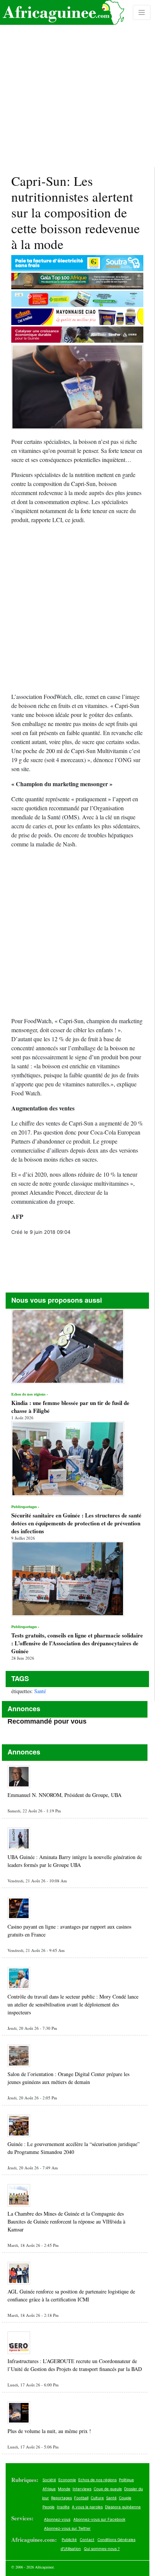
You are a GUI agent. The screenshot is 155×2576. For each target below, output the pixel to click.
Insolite (63, 2507)
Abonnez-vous (57, 2519)
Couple (125, 2498)
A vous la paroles (87, 2507)
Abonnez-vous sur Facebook (99, 2519)
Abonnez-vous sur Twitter (67, 2528)
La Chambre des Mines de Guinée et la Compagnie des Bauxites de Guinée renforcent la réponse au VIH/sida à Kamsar (66, 2221)
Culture (97, 2498)
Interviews (82, 2489)
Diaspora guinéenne (123, 2507)
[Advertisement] (77, 84)
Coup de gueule (108, 2489)
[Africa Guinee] (62, 12)
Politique (126, 2480)
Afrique (49, 2489)
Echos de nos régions (97, 2480)
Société (49, 2480)
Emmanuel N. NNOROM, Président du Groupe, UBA (65, 1795)
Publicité (69, 2540)
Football (81, 2498)
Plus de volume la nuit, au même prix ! (49, 2431)
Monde (64, 2489)
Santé (40, 1691)
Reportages (62, 2498)
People (49, 2507)
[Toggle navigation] (142, 12)
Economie (67, 2480)
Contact (87, 2540)
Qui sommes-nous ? (102, 2549)
